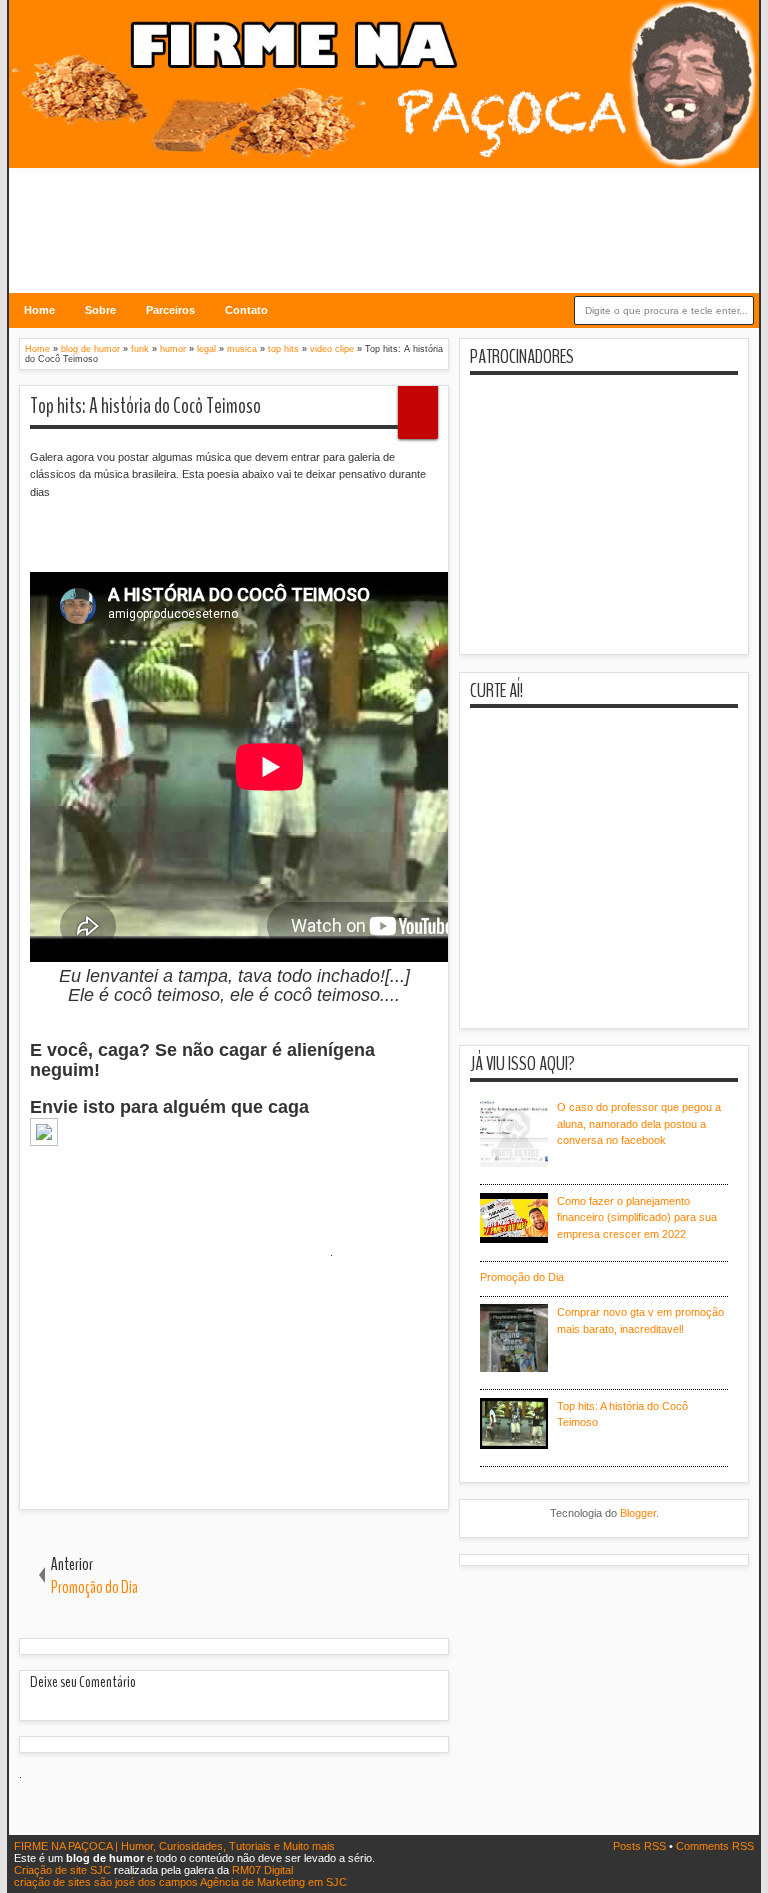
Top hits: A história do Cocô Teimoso (145, 406)
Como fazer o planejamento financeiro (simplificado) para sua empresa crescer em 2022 (637, 1217)
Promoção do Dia (522, 1277)
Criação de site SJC (64, 1870)
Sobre (100, 310)
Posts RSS (641, 1846)
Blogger (638, 1513)
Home (39, 310)
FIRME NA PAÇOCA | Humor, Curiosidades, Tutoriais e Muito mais (174, 1846)
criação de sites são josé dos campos (106, 1882)
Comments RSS (715, 1846)
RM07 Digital (262, 1870)
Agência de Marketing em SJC (273, 1882)
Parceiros (170, 310)
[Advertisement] (384, 218)
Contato (246, 310)
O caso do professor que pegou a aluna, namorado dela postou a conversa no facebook (639, 1123)
